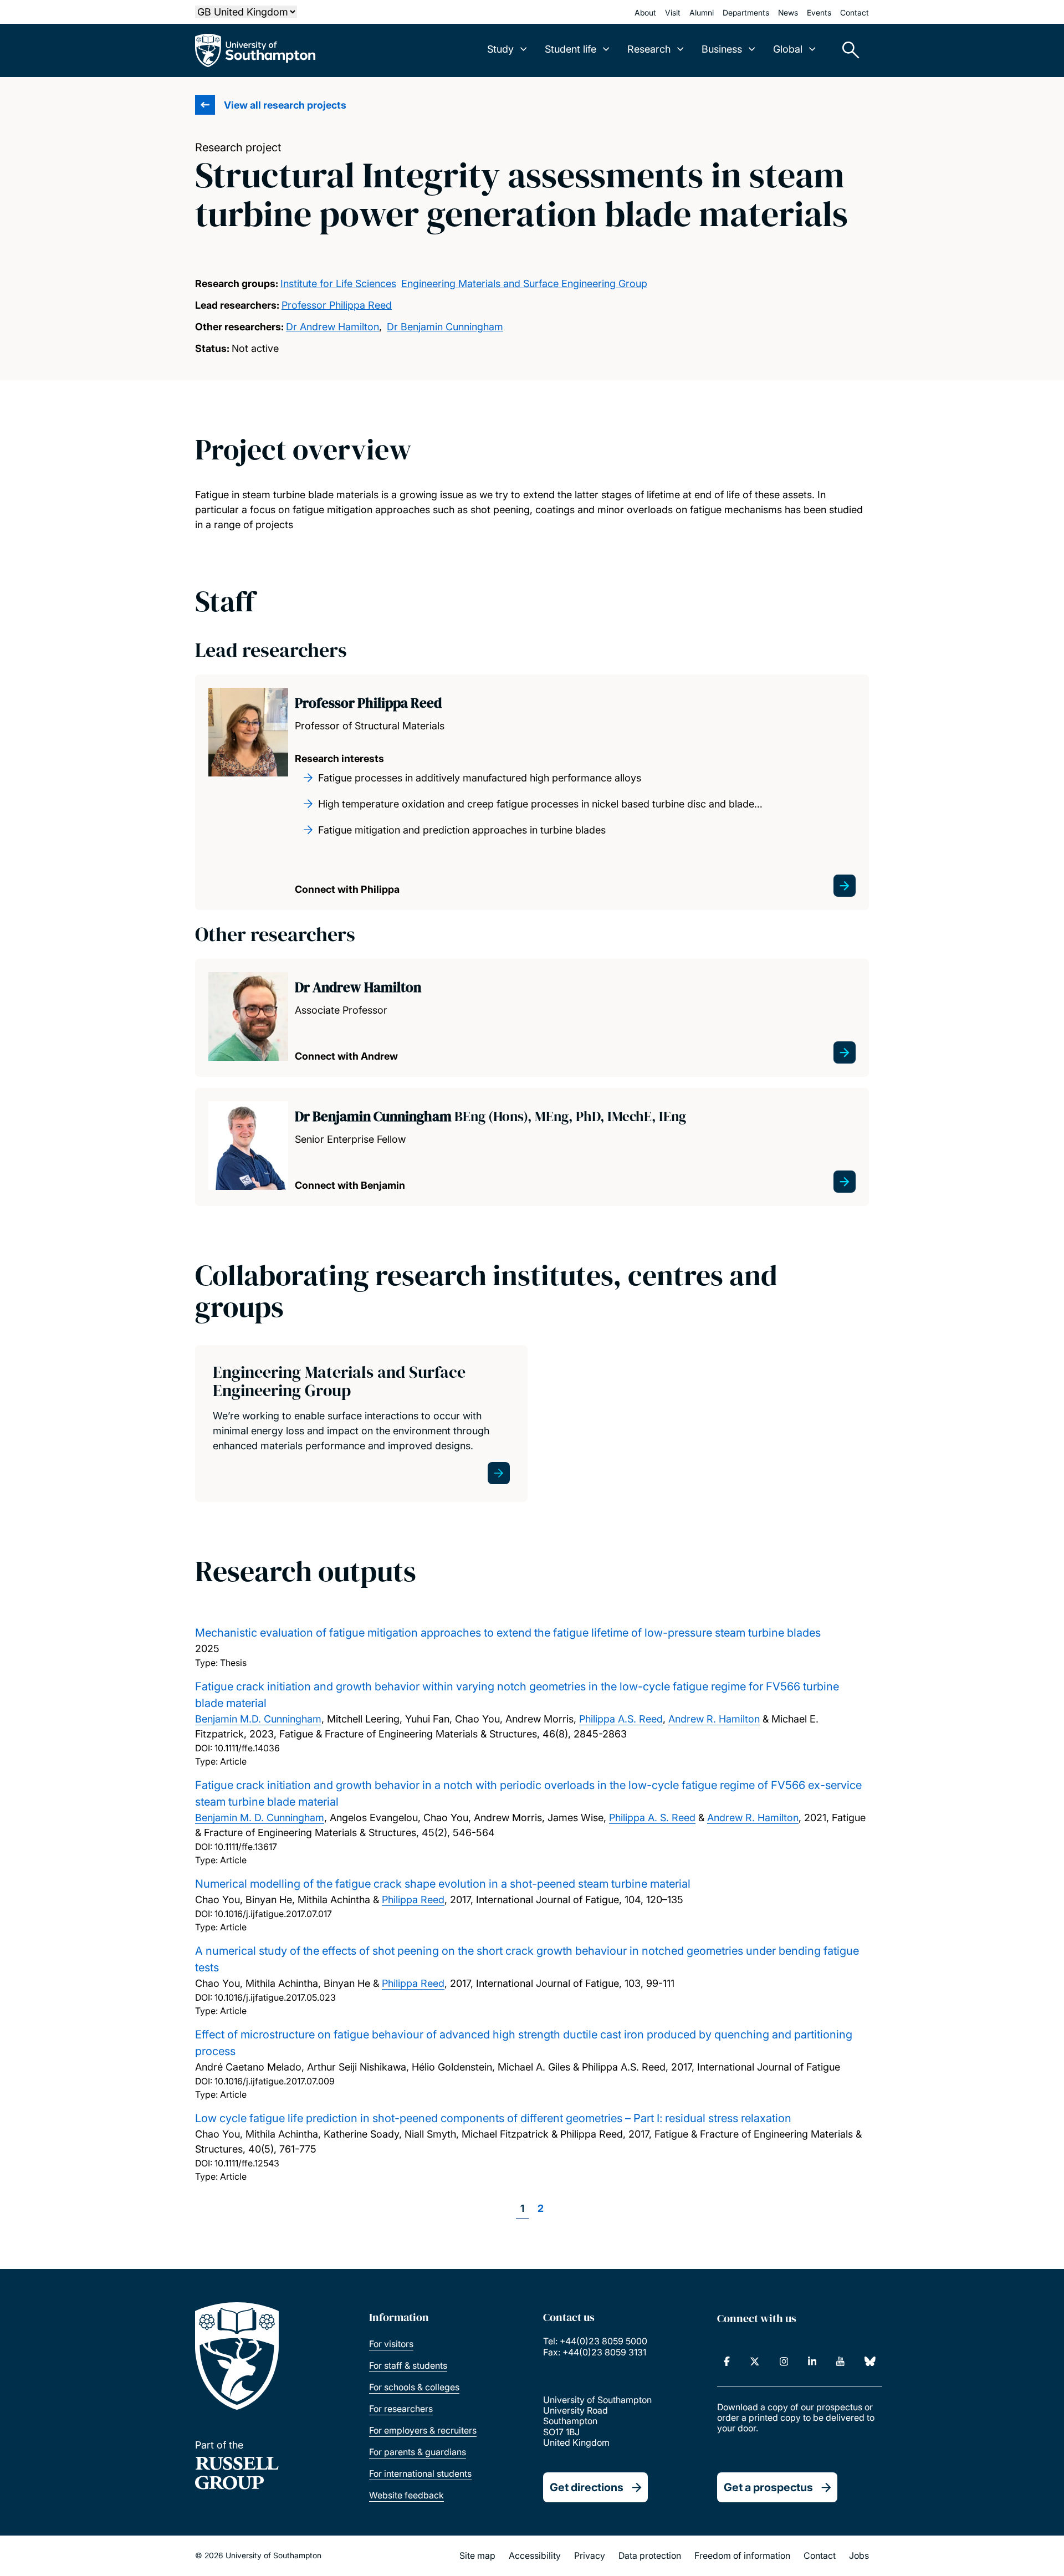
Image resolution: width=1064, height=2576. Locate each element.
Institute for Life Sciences (338, 283)
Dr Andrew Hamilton (332, 327)
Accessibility (535, 2555)
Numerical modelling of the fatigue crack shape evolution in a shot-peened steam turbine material (443, 1884)
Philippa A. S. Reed (652, 1818)
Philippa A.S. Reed (621, 1719)
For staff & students (408, 2365)
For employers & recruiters (423, 2430)
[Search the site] (847, 50)
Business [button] (722, 49)
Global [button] (788, 49)
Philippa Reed (413, 1900)
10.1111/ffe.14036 (247, 1748)
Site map (477, 2555)
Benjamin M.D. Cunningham (258, 1719)
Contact (855, 12)
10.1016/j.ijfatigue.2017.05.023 (275, 1997)
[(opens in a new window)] (727, 2362)
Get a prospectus (768, 2487)
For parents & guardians (418, 2452)
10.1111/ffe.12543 (247, 2163)
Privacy (590, 2555)
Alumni (702, 12)
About (645, 12)
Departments (746, 12)
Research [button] (649, 49)
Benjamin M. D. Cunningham (260, 1818)
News (788, 12)
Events (819, 12)
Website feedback (406, 2495)
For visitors (391, 2344)
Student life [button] (571, 49)
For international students (420, 2473)
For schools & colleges (414, 2387)
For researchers (401, 2409)
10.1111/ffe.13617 (246, 1847)
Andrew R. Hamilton (714, 1719)
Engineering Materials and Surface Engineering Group (524, 283)
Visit (673, 12)
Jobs (859, 2555)
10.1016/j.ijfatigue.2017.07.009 (275, 2081)
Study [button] (500, 49)
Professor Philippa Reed (337, 305)
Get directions (587, 2487)
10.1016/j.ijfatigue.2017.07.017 (273, 1914)
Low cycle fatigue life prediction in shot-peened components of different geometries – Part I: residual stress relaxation (493, 2118)
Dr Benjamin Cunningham (445, 327)
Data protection (650, 2555)
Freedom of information (742, 2555)
